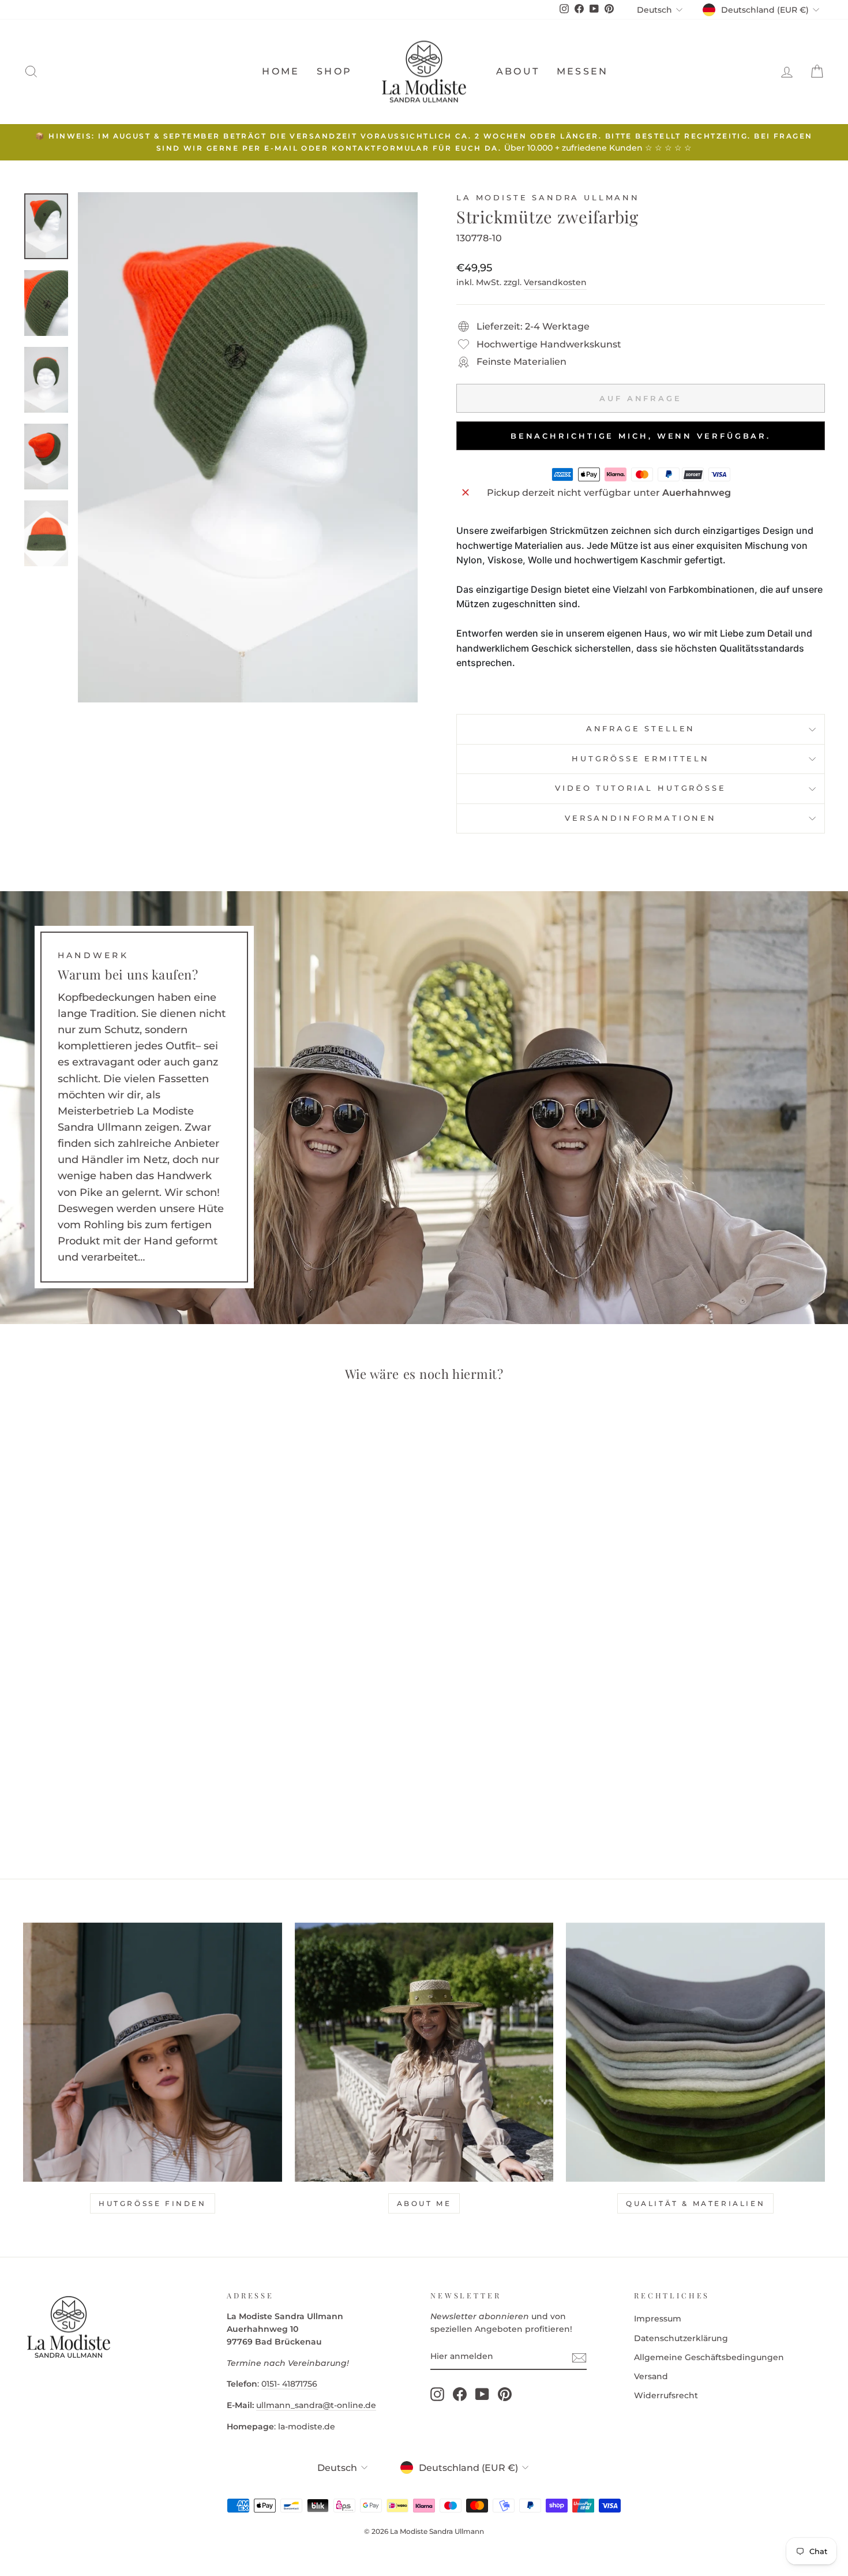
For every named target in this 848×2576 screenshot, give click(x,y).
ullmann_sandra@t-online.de (316, 2405)
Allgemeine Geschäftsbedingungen (709, 2357)
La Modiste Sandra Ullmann (548, 198)
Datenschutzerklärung (681, 2338)
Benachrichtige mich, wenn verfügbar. (641, 436)
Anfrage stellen (641, 729)
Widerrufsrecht (666, 2395)
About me (424, 2203)
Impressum (658, 2319)
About (518, 71)
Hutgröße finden (153, 2203)
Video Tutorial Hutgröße (640, 788)
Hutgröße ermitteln (641, 759)
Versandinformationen (641, 818)
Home (281, 71)
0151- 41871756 (289, 2384)
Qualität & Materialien (695, 2203)
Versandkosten (555, 282)
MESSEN (582, 71)
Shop (334, 71)
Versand (651, 2376)
